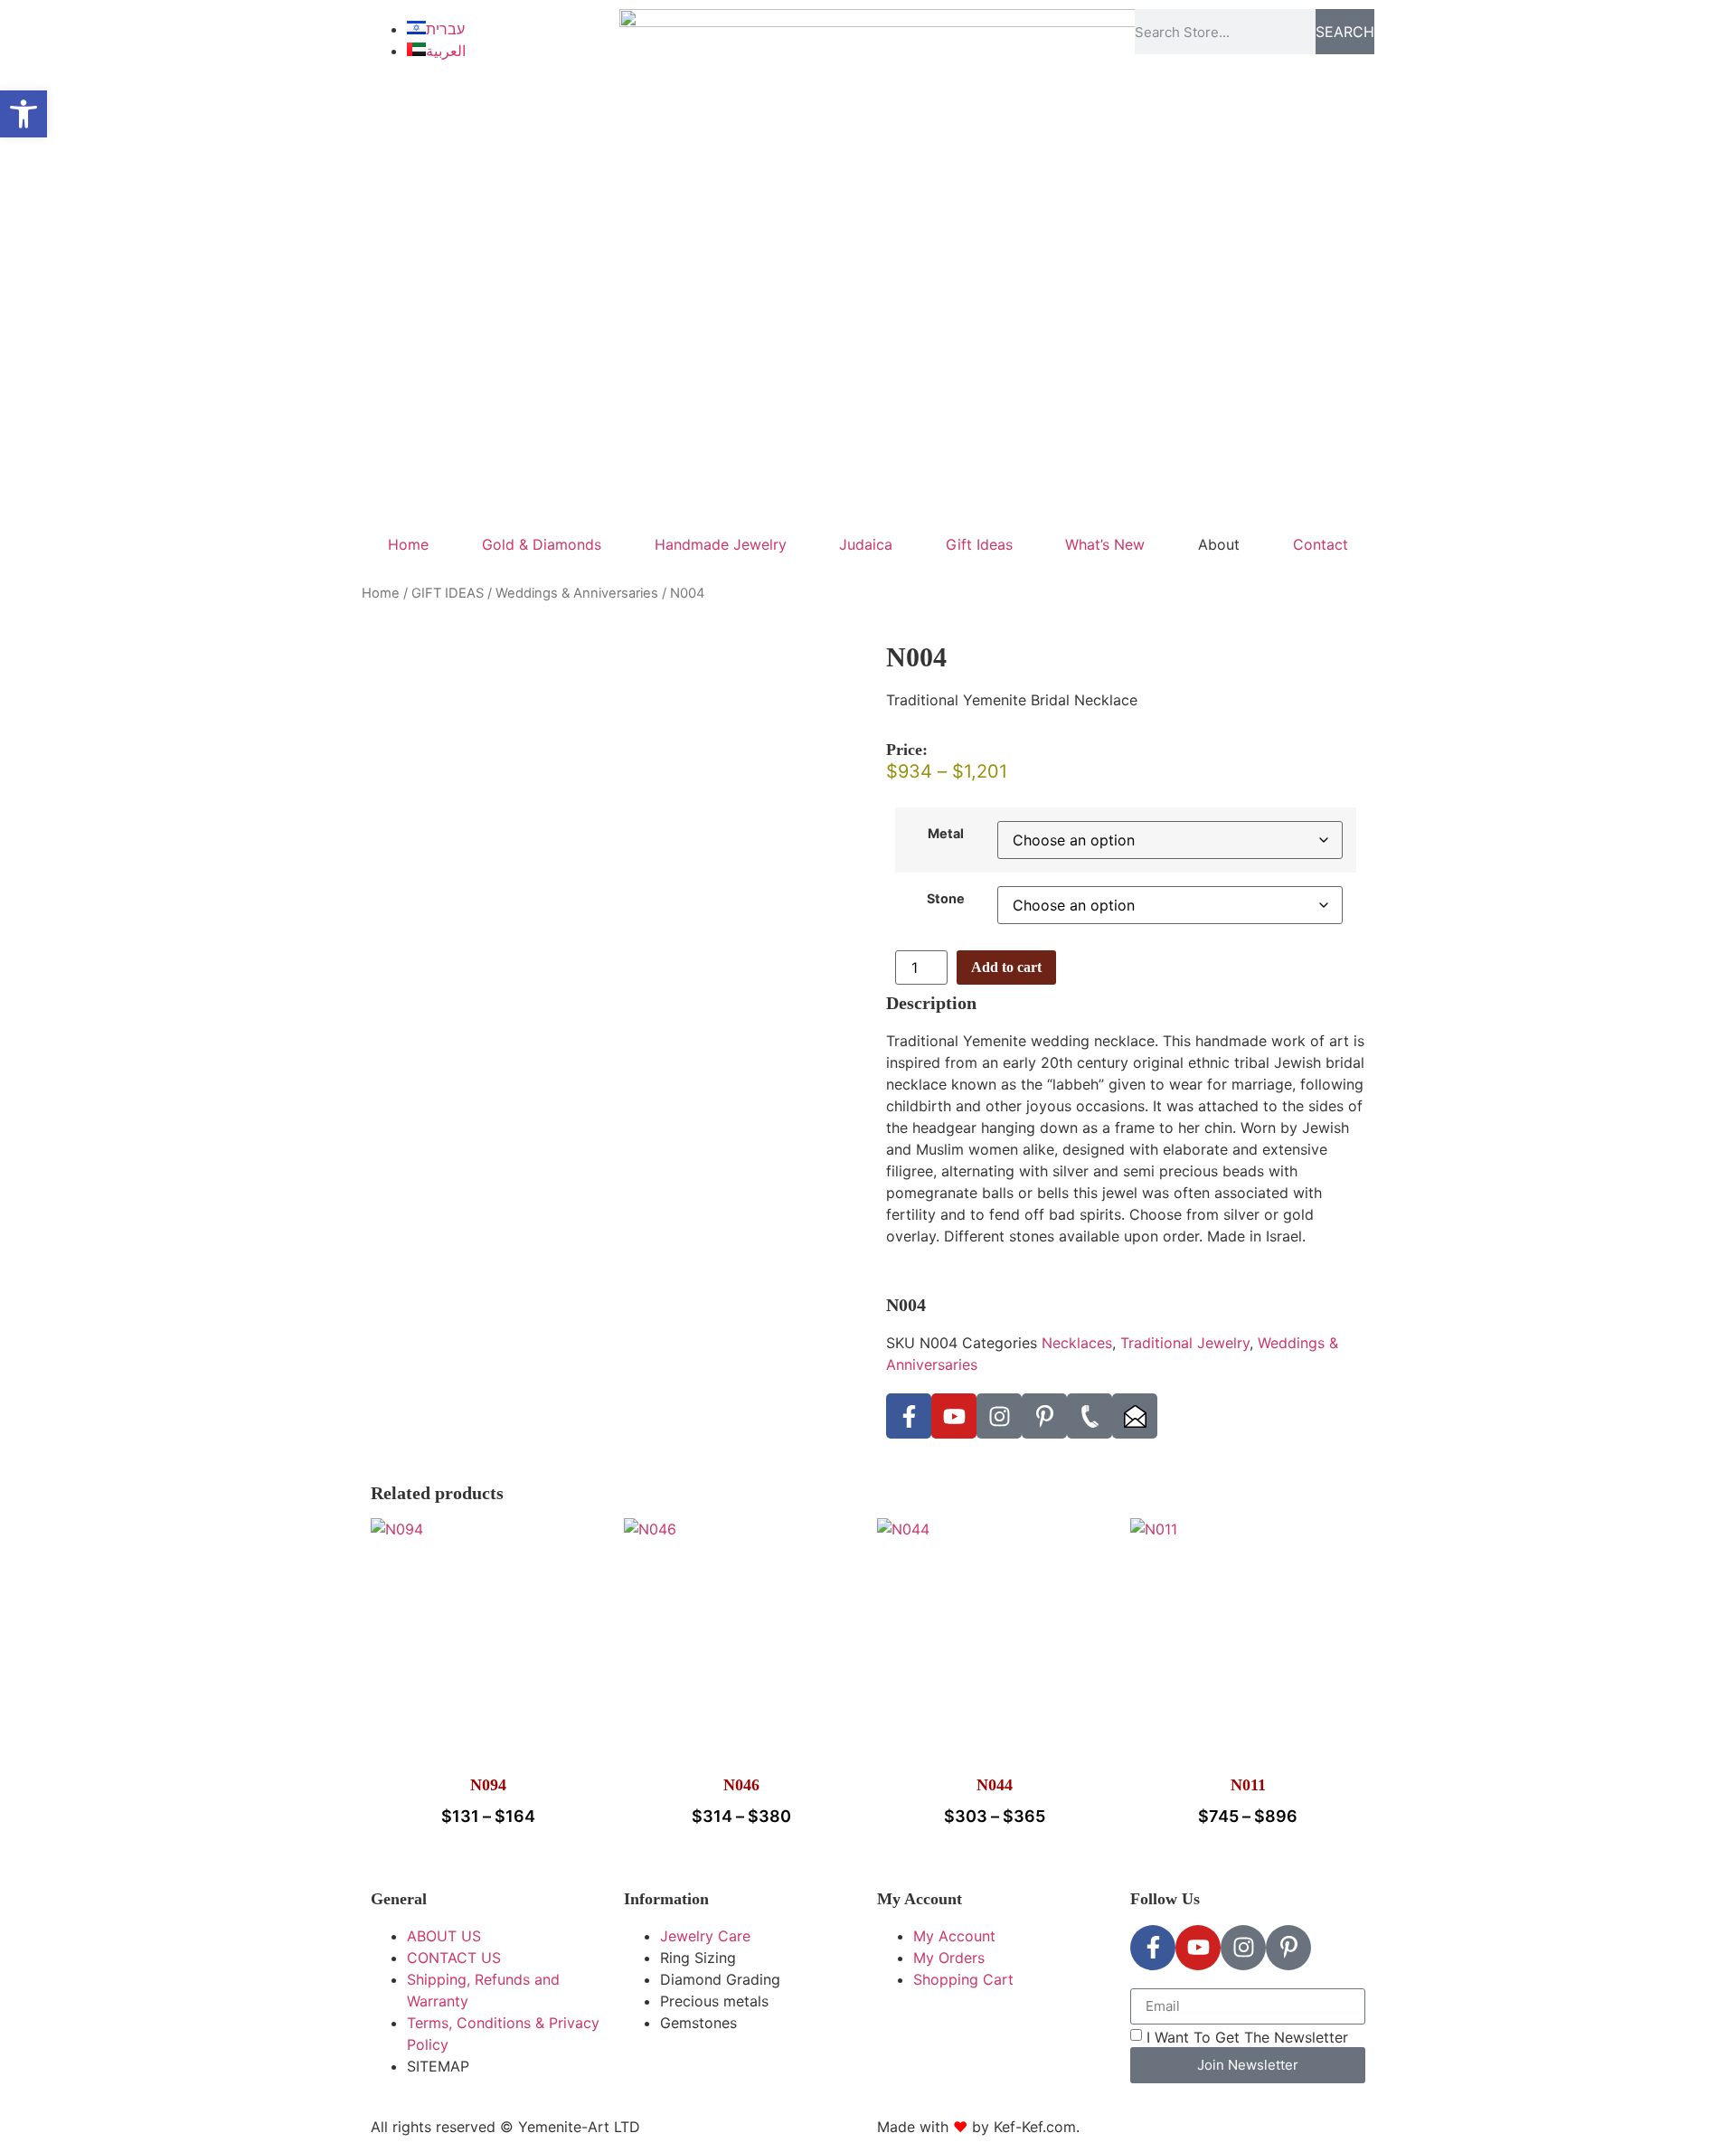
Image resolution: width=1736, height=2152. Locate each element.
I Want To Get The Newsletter (1247, 2037)
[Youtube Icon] (954, 1416)
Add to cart (1006, 967)
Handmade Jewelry (721, 544)
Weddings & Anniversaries (577, 593)
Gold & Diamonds (542, 544)
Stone (946, 899)
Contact (1321, 544)
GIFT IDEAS (448, 593)
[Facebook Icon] (909, 1416)
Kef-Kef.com (1035, 2127)
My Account (920, 1899)
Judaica (866, 544)
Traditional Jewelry (1185, 1343)
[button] (24, 114)
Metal (946, 834)
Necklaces (1077, 1343)
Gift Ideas (979, 544)
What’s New (1105, 544)
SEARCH (1345, 32)
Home (408, 544)
